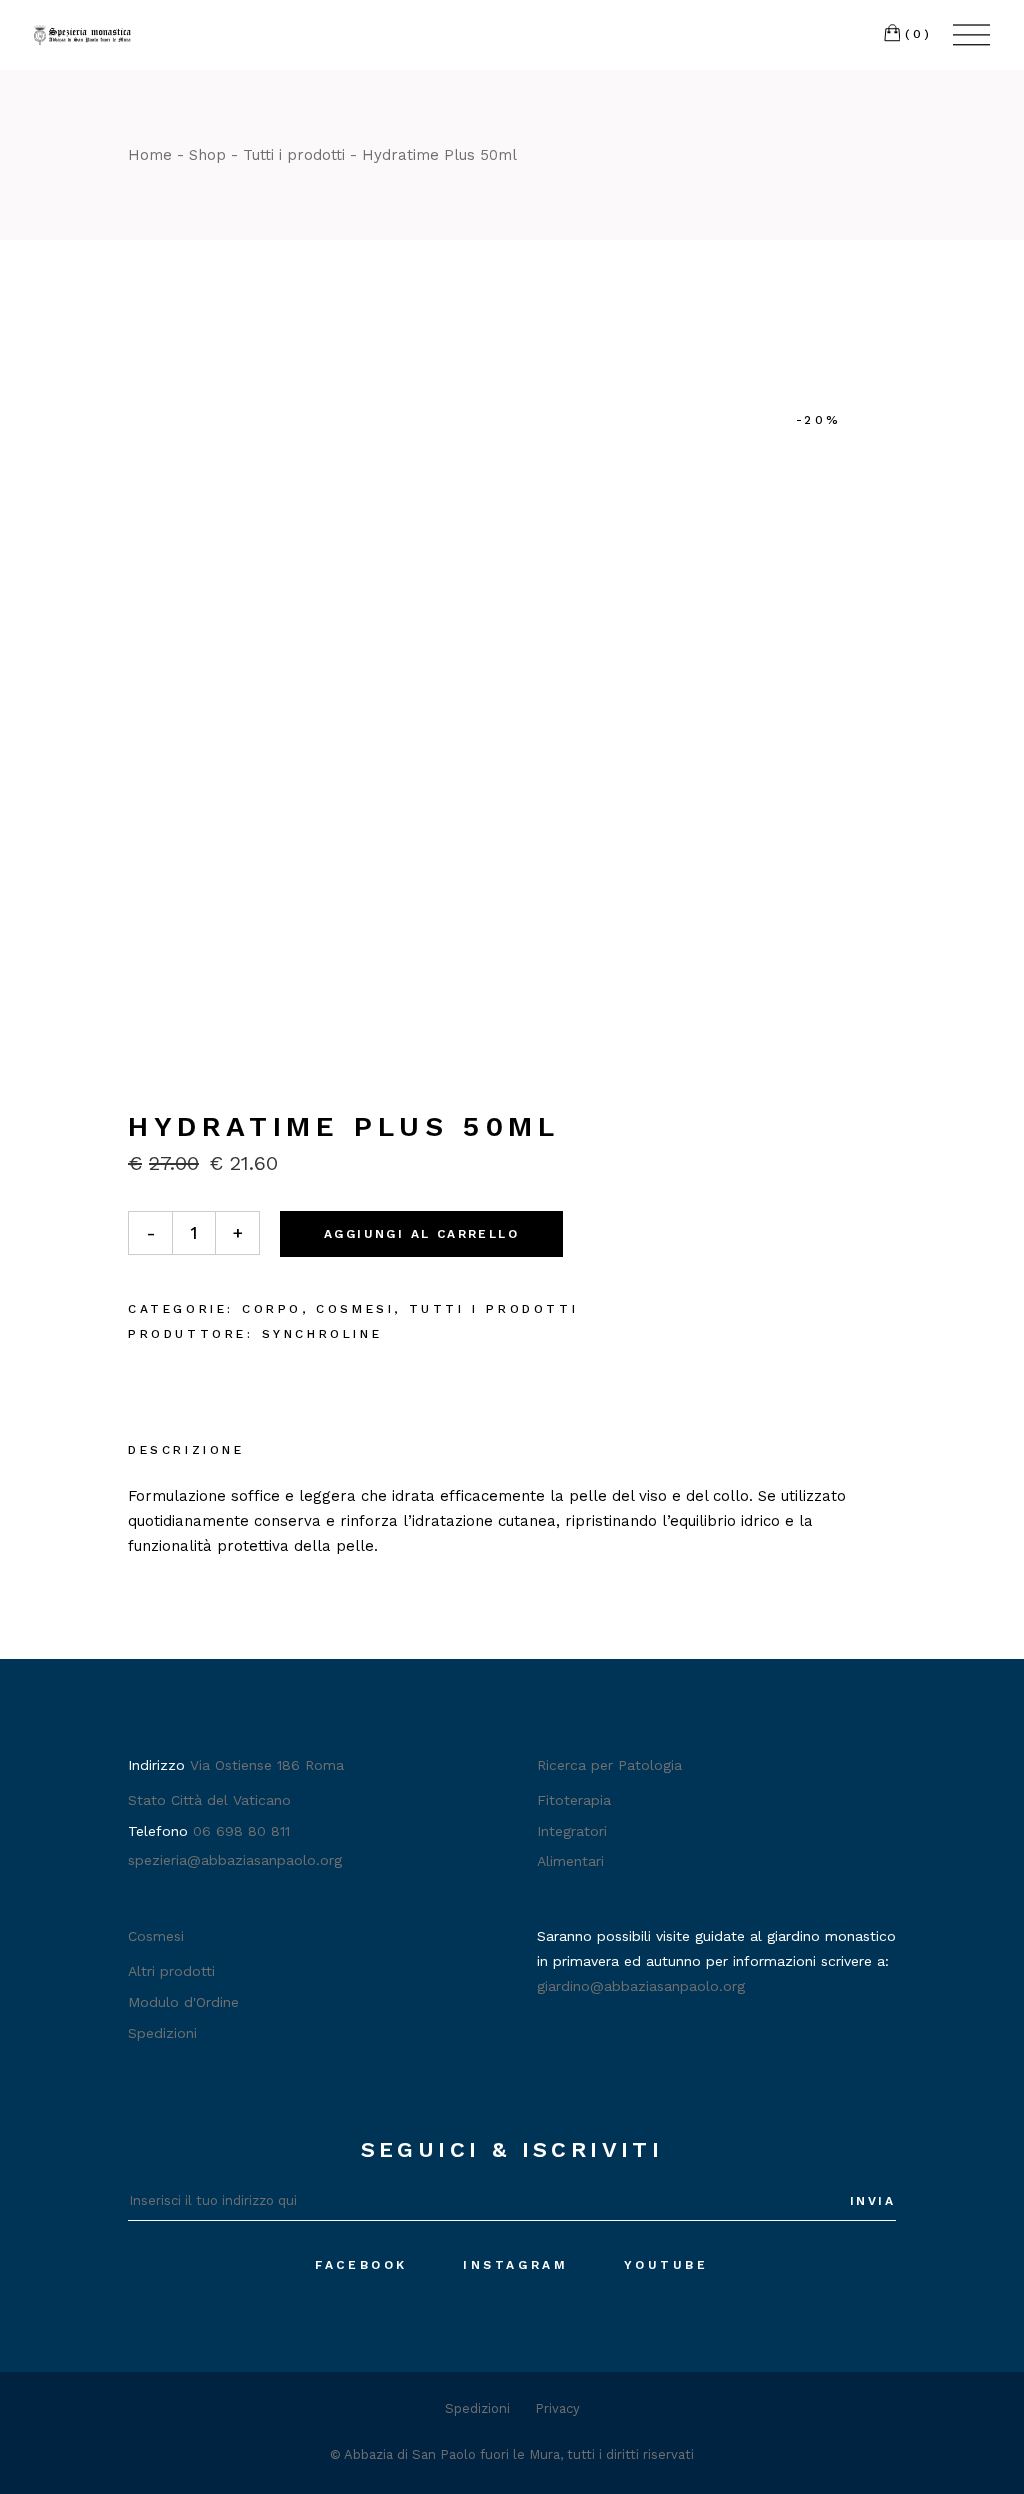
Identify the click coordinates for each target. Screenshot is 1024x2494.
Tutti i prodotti (494, 1309)
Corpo (272, 1309)
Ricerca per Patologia (609, 1765)
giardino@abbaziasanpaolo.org (641, 1986)
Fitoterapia (574, 1800)
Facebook (361, 2265)
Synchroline (322, 1334)
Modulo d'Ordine (183, 2002)
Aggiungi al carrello (421, 1234)
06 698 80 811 (241, 1831)
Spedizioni (162, 2033)
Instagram (515, 2265)
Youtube (666, 2265)
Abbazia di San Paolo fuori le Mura (452, 2454)
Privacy (557, 2408)
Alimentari (570, 1861)
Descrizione (186, 1450)
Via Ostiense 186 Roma (267, 1765)
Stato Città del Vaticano (209, 1800)
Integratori (572, 1831)
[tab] (186, 1452)
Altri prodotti (171, 1971)
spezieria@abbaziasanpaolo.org (235, 1860)
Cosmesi (355, 1309)
